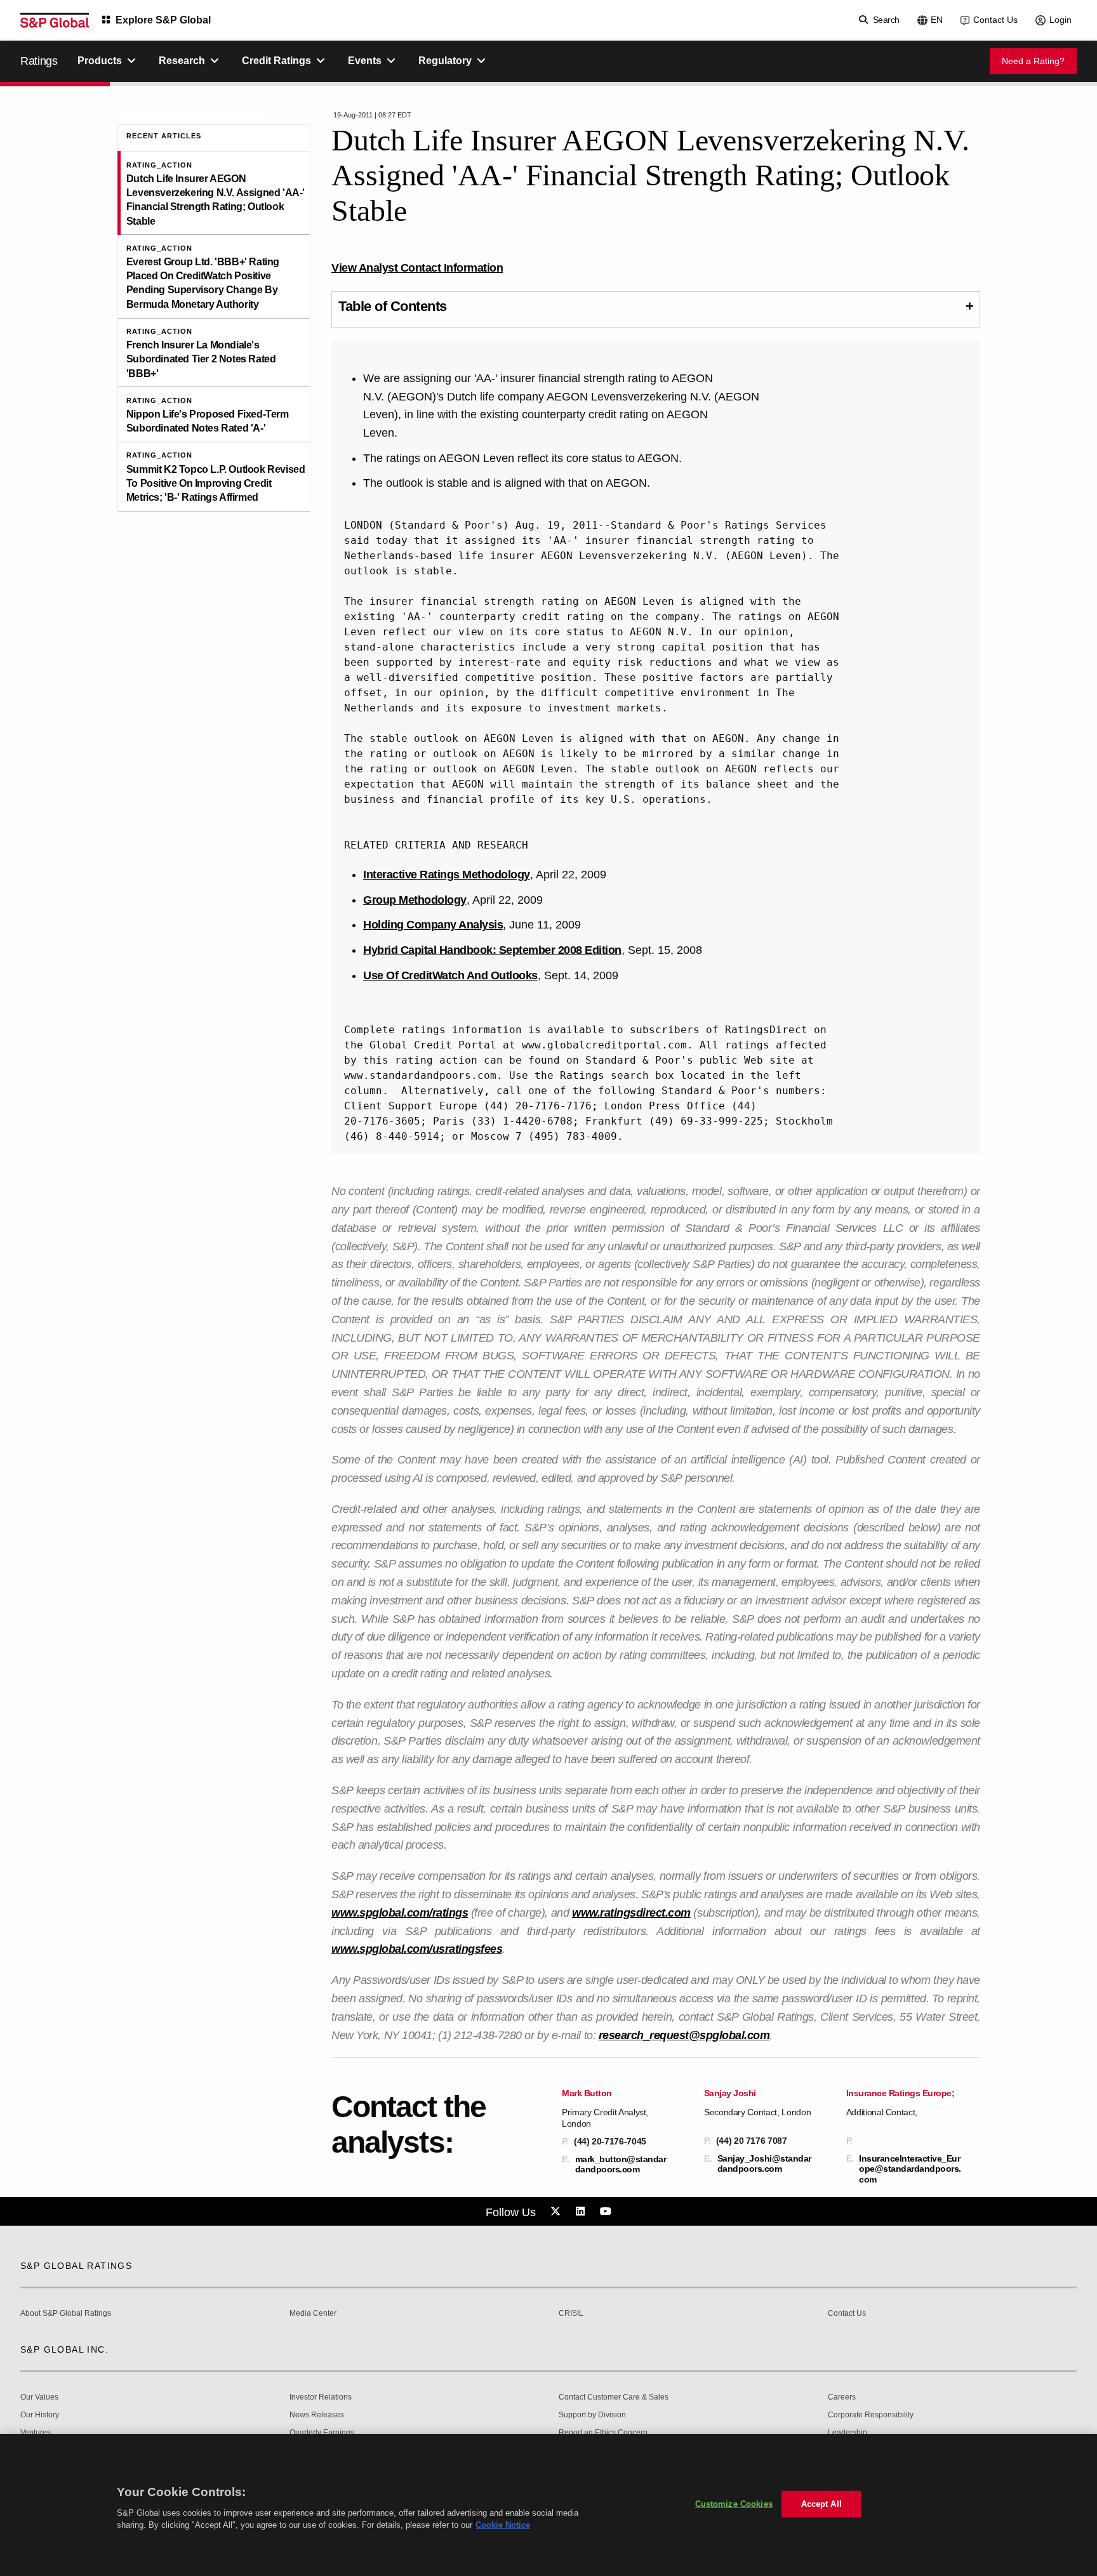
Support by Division (592, 2415)
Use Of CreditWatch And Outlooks (450, 975)
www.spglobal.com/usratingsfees (417, 1949)
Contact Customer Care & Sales (614, 2397)
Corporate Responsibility (871, 2415)
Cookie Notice (503, 2525)
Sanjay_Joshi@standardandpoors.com (764, 2163)
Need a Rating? (1033, 61)
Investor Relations (321, 2397)
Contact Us (995, 20)
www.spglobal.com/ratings (400, 1913)
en (937, 20)
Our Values (39, 2397)
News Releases (317, 2415)
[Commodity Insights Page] (557, 2212)
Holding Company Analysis (433, 925)
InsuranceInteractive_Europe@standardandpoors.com (910, 2169)
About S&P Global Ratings (66, 2314)
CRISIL (571, 2314)
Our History (40, 2415)
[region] (548, 2505)
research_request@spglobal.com (684, 2035)
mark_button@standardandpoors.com (621, 2164)
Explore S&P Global (163, 20)
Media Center (313, 2314)
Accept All (821, 2504)
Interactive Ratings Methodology (447, 875)
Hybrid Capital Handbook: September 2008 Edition (492, 950)
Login (1060, 20)
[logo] (55, 20)
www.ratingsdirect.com (631, 1913)
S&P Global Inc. (64, 2349)
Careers (842, 2397)
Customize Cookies (734, 2504)
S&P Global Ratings (76, 2266)
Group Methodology (415, 900)
